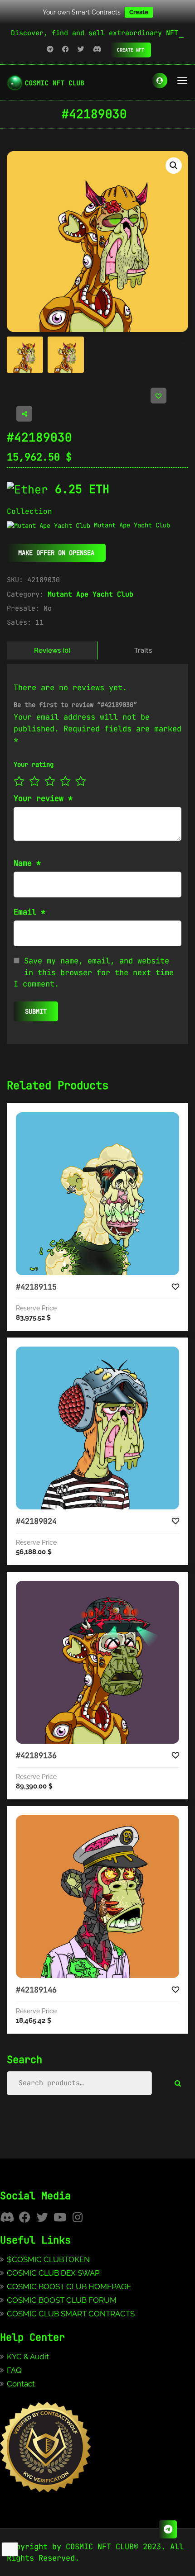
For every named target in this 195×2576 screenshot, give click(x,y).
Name (27, 863)
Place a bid (107, 1120)
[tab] (52, 650)
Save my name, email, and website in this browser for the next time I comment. (94, 972)
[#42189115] (97, 1194)
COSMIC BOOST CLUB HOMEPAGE (69, 2287)
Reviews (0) (52, 650)
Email (29, 912)
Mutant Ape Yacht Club (90, 594)
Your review (43, 798)
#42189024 (36, 1521)
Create (139, 12)
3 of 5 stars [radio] (50, 781)
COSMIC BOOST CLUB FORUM (62, 2300)
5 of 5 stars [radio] (81, 781)
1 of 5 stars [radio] (19, 781)
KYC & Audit (28, 2357)
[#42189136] (97, 1662)
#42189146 (36, 1990)
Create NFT (131, 50)
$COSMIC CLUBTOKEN (48, 2259)
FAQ (14, 2370)
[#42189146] (97, 1897)
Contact (21, 2384)
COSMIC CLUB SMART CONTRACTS (71, 2314)
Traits (143, 650)
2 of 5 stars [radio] (34, 781)
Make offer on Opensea (56, 553)
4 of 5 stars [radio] (65, 781)
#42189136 (36, 1755)
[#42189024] (97, 1428)
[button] (174, 166)
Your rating (34, 764)
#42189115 (36, 1287)
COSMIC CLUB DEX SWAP (53, 2273)
